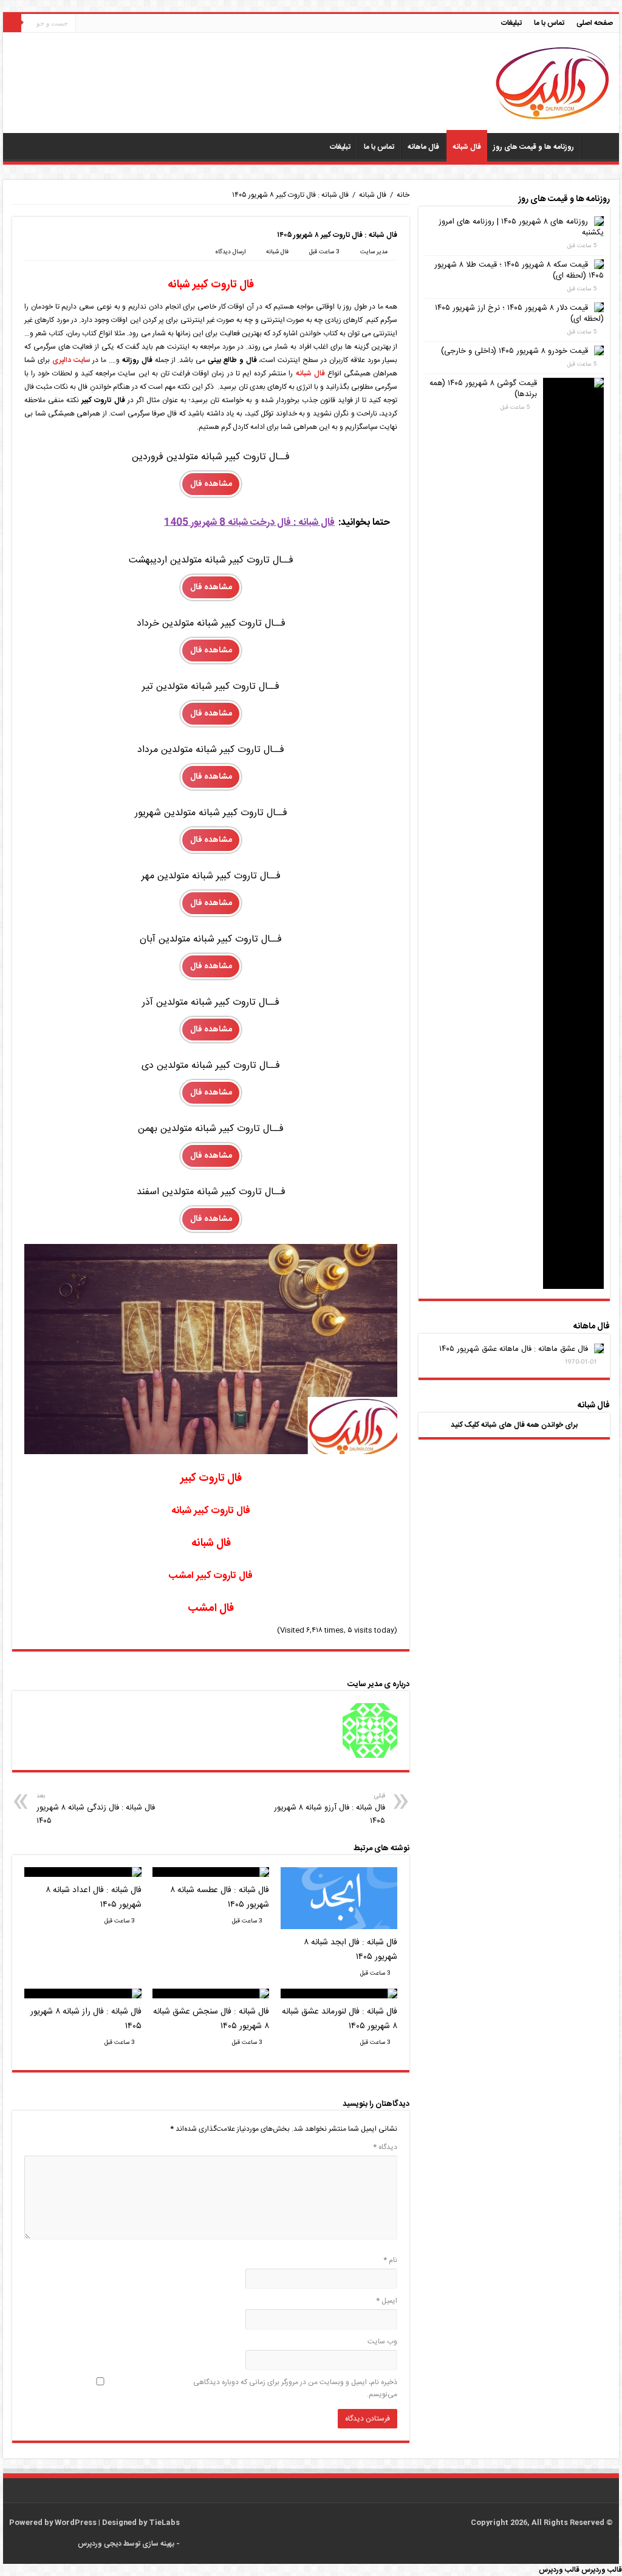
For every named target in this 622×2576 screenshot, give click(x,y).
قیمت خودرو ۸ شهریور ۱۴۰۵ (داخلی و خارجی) (514, 351)
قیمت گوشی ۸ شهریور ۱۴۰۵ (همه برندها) (483, 389)
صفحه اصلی (595, 23)
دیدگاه (385, 2147)
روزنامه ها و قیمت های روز (534, 147)
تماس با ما (549, 23)
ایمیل (387, 2301)
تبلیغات (511, 23)
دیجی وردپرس (100, 2544)
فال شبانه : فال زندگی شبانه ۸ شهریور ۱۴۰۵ (96, 1809)
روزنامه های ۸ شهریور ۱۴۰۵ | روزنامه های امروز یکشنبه (521, 227)
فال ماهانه (423, 147)
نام (390, 2260)
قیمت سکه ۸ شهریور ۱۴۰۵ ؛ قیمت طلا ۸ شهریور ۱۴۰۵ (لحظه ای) (519, 270)
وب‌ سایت (382, 2342)
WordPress (76, 2523)
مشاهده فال (211, 484)
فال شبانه (467, 147)
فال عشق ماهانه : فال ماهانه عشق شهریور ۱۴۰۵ (514, 1349)
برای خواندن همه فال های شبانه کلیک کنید (514, 1425)
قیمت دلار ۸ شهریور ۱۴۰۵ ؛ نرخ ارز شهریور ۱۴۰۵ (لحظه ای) (519, 313)
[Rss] (195, 2523)
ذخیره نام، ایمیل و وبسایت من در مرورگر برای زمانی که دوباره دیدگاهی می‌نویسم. (295, 2388)
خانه (403, 195)
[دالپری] (552, 84)
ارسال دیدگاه (230, 252)
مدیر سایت (374, 252)
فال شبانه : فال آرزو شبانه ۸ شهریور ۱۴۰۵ (330, 1809)
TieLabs (164, 2523)
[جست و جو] (12, 23)
